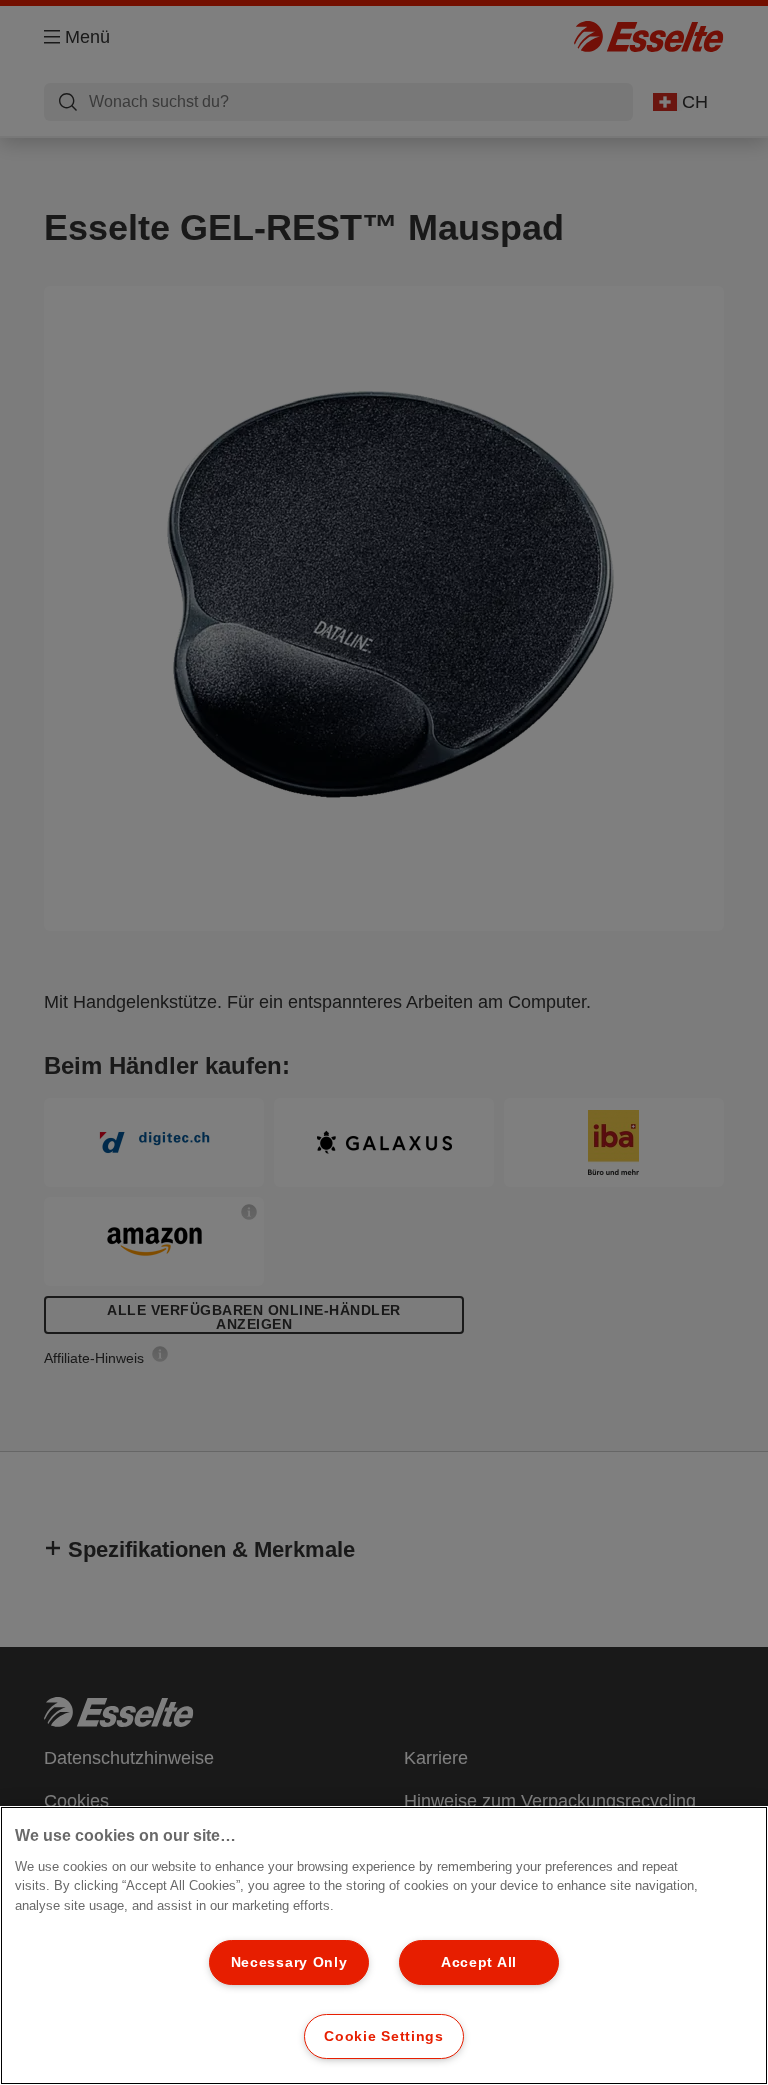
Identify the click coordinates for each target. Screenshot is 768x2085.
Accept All (479, 1962)
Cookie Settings (384, 2036)
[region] (384, 1945)
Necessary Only (289, 1962)
